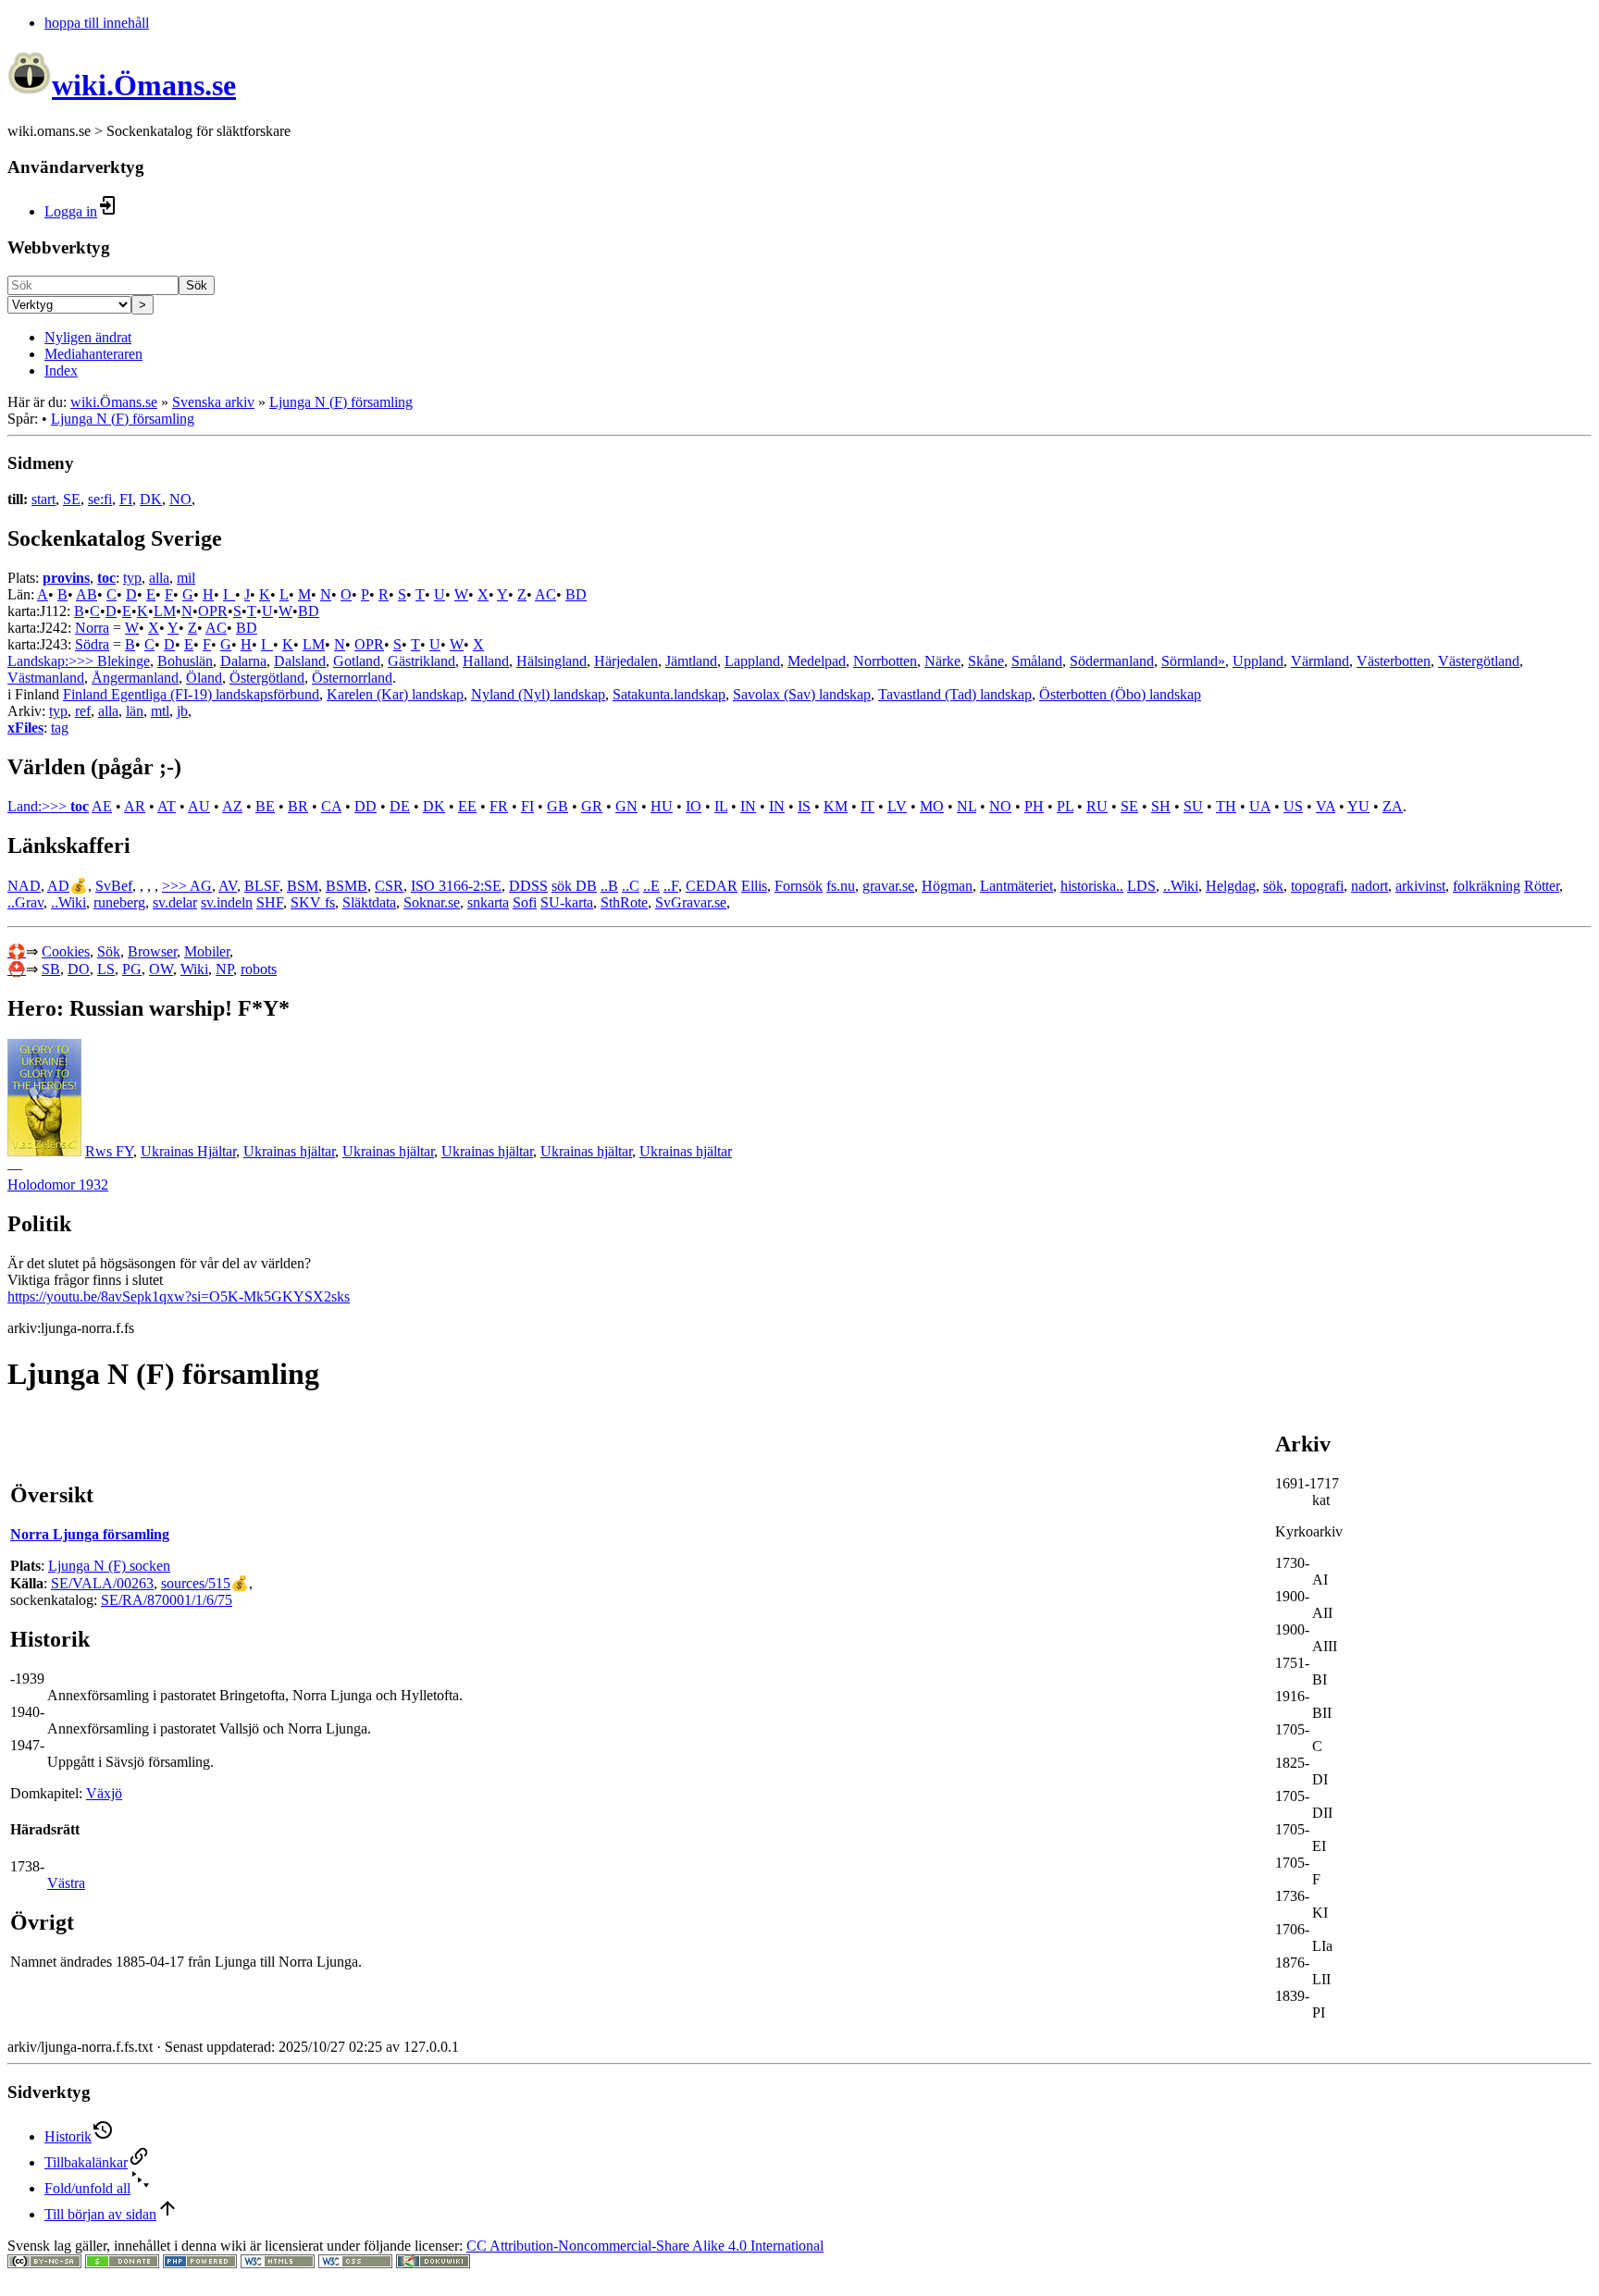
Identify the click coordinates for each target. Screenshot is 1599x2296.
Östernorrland (352, 678)
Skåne (986, 661)
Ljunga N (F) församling (341, 402)
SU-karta (567, 902)
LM (165, 611)
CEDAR (712, 886)
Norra (92, 628)
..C (631, 886)
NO (180, 499)
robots (259, 969)
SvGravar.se (691, 902)
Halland (486, 661)
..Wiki (1181, 886)
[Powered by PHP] (200, 2263)
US (1293, 806)
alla (159, 578)
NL (967, 806)
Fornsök (799, 886)
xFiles (25, 728)
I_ (229, 594)
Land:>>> (39, 806)
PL (1065, 806)
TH (1226, 806)
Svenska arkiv (213, 402)
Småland (1037, 661)
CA (331, 806)
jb (182, 711)
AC (545, 594)
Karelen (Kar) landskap (395, 694)
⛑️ (17, 969)
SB (51, 969)
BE (265, 806)
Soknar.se (432, 902)
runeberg (119, 902)
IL (721, 806)
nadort (1370, 886)
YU (1358, 806)
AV (228, 886)
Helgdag (1231, 886)
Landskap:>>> (52, 661)
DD (366, 806)
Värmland (1320, 661)
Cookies (66, 951)
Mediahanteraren (93, 354)
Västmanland (46, 678)
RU (1097, 806)
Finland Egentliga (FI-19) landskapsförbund (191, 694)
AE (102, 806)
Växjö (104, 1793)
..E (651, 886)
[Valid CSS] (355, 2263)
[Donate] (122, 2263)
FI (126, 499)
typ (132, 578)
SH (1161, 806)
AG (201, 886)
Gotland (357, 661)
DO (79, 969)
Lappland (752, 661)
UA (1260, 806)
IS (804, 806)
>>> (176, 886)
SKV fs (313, 902)
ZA (1393, 806)
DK (151, 499)
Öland (204, 678)
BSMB (347, 886)
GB (558, 806)
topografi (1317, 886)
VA (1326, 806)
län (135, 711)
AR (135, 806)
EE (467, 806)
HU (662, 806)
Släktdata (369, 902)
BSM (303, 886)
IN (748, 806)
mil (186, 578)
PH (1034, 806)
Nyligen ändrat (88, 337)
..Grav (25, 902)
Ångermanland (135, 678)
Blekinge (124, 661)
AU (199, 806)
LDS (1141, 886)
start (43, 499)
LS (106, 969)
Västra (66, 1883)
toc (106, 578)
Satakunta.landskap (669, 694)
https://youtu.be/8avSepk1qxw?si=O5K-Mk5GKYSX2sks (179, 1296)
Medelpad (817, 661)
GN (626, 806)
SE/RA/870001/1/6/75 (167, 1600)
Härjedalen (626, 661)
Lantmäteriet (1016, 886)
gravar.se (888, 886)
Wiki (194, 969)
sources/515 (196, 1583)
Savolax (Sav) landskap (802, 694)
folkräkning (1487, 886)
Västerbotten (1394, 661)
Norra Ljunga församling (90, 1534)
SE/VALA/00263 (102, 1583)
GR (592, 806)
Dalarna (243, 661)
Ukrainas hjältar (289, 1151)
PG (132, 969)
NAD (24, 886)
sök (1273, 886)
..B (609, 886)
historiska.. (1092, 886)
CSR (389, 886)
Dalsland (300, 661)
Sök (197, 285)
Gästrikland (421, 661)
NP (224, 969)
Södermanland (1112, 661)
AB (87, 594)
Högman (947, 886)
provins (66, 578)
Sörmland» (1193, 661)
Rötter (1542, 886)
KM (836, 806)
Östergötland (267, 678)
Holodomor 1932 (58, 1185)
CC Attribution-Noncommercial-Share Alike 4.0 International (645, 2246)
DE (400, 806)
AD (58, 886)
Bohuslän (185, 661)
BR (298, 806)
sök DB (574, 886)
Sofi (525, 902)
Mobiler (207, 951)
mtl (160, 711)
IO (694, 806)
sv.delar (175, 902)
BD (576, 594)
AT (167, 806)
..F (671, 886)
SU (1193, 806)
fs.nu (841, 886)
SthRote (624, 902)
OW (161, 969)
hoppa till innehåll (97, 23)
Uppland (1258, 661)
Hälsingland (552, 661)
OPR (213, 611)
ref (83, 711)
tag (60, 728)
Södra (92, 644)
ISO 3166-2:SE (456, 886)
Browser (152, 951)
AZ (232, 806)
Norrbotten (885, 661)
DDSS (528, 886)
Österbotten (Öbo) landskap (1120, 694)
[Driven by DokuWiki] (433, 2263)
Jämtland (691, 661)
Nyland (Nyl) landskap (538, 694)
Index (61, 370)
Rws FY (109, 1151)
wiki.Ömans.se (114, 402)
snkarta (488, 902)
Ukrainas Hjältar (188, 1151)
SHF (270, 902)
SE (72, 499)
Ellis (754, 886)
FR (499, 806)
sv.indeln (227, 902)
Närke (942, 661)
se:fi (100, 499)
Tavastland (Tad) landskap (955, 694)
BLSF (262, 886)
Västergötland (1479, 661)
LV (897, 806)
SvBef (114, 886)
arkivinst (1420, 886)
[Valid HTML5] (278, 2263)
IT (868, 806)
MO (932, 806)
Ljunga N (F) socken (109, 1566)
